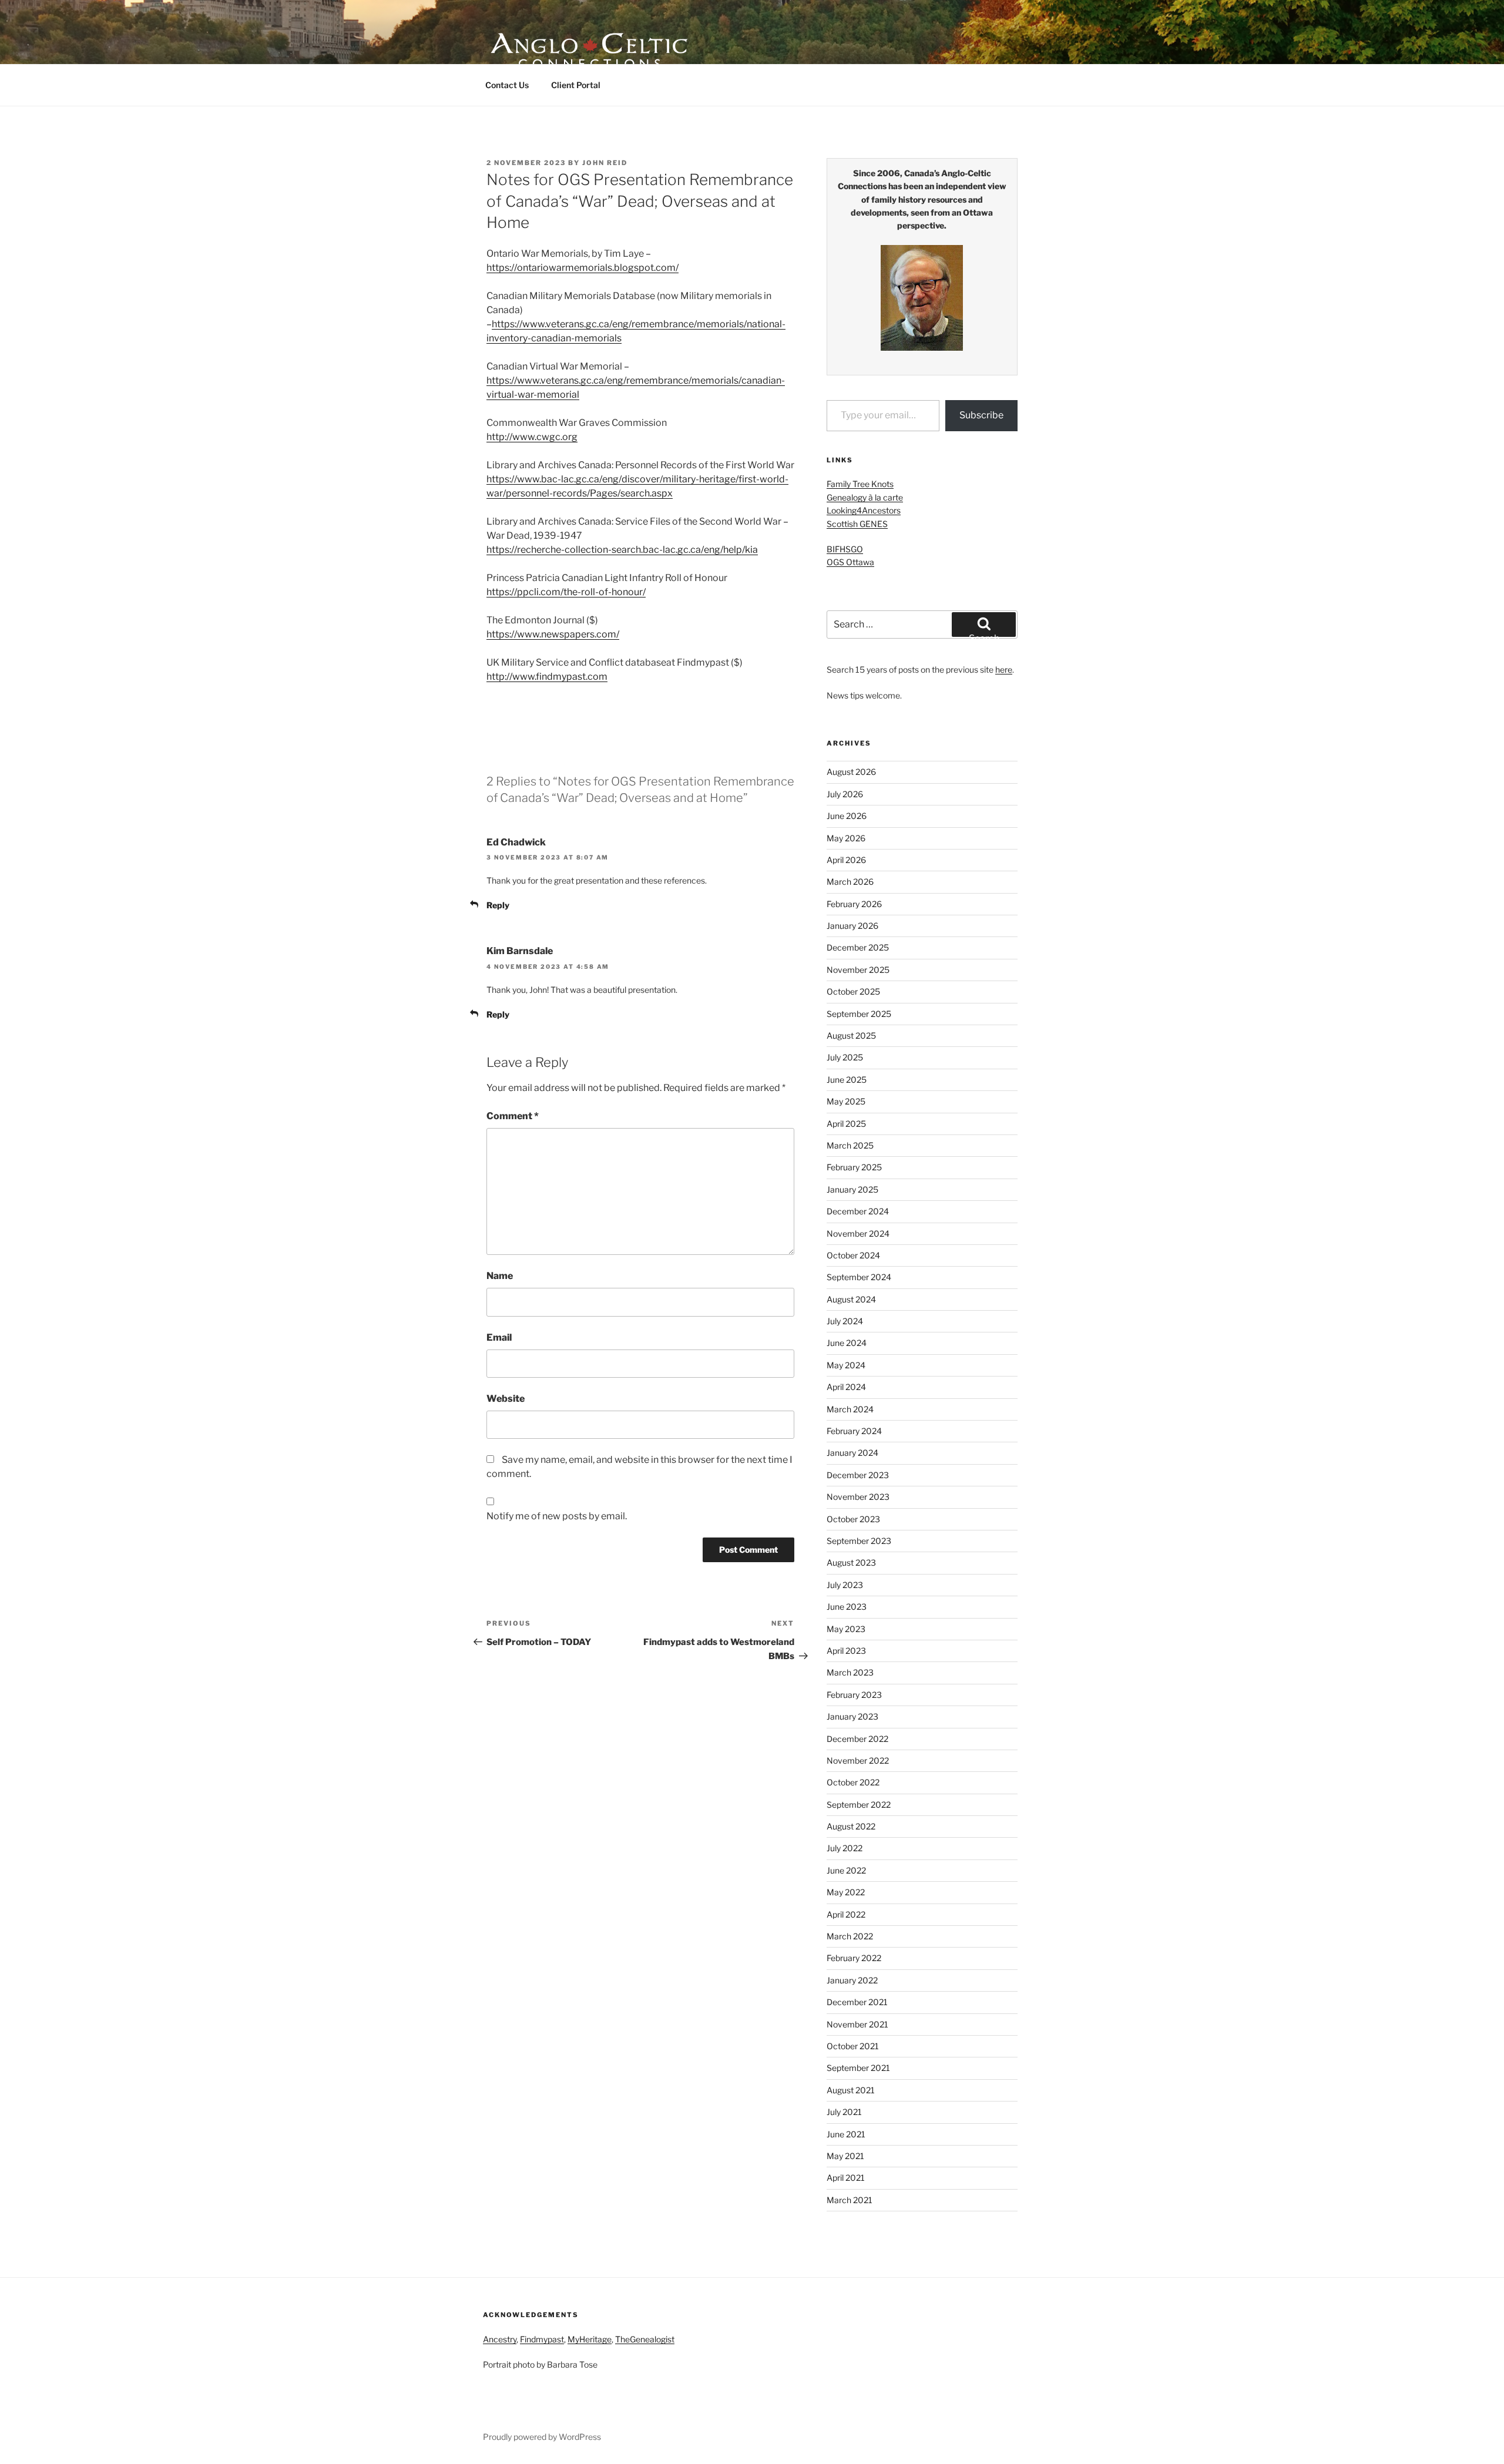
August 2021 (851, 2090)
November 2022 (858, 1760)
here (1004, 669)
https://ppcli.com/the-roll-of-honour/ (566, 592)
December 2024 (858, 1211)
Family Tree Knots (860, 484)
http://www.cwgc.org (532, 437)
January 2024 (852, 1453)
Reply (498, 905)
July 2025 (845, 1057)
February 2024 (854, 1431)
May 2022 (846, 1892)
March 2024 (850, 1409)
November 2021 (857, 2024)
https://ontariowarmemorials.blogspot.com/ (583, 268)
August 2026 (851, 772)
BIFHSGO (845, 549)
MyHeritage (590, 2339)
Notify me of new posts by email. (557, 1516)
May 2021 (845, 2156)
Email (499, 1337)
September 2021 (858, 2068)
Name (500, 1276)
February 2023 (854, 1695)
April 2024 (846, 1387)
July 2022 (845, 1848)
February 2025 (854, 1167)
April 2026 (846, 860)
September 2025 (859, 1014)
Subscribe (981, 415)
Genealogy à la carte (865, 497)
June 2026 (847, 816)
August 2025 (851, 1035)
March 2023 (850, 1672)
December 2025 (858, 947)
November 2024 (858, 1233)
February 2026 (854, 904)
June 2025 (847, 1080)
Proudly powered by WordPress (542, 2437)
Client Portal (576, 85)
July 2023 (845, 1585)
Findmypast (542, 2339)
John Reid (605, 163)
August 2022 (851, 1826)
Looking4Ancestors (864, 510)
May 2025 (846, 1101)
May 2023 (846, 1629)
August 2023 (851, 1562)
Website (506, 1399)
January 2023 (852, 1716)
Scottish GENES (857, 524)
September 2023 (859, 1541)
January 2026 (852, 926)
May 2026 (846, 838)
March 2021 (850, 2200)
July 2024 (845, 1321)
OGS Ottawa (850, 562)
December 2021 (857, 2002)
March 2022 (850, 1936)
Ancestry (500, 2339)
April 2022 (846, 1914)
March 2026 (850, 882)
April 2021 (846, 2178)
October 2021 (853, 2046)
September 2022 (859, 1805)
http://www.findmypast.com (547, 677)
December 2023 (858, 1475)
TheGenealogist (645, 2339)
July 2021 (844, 2112)
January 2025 (852, 1189)
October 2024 (853, 1255)
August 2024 (851, 1299)
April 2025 (846, 1124)
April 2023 (846, 1651)
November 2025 (858, 970)
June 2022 (846, 1870)
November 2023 (858, 1497)
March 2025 (850, 1145)
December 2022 (857, 1739)
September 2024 (859, 1277)
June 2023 (847, 1607)
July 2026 (845, 794)
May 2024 (846, 1365)
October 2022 (853, 1782)
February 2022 (854, 1958)
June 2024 (847, 1343)
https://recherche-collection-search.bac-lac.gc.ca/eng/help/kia (622, 550)
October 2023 (853, 1519)
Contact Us (507, 85)
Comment (513, 1116)
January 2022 (852, 1980)
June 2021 (846, 2134)
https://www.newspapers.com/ (553, 634)
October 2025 (853, 991)
